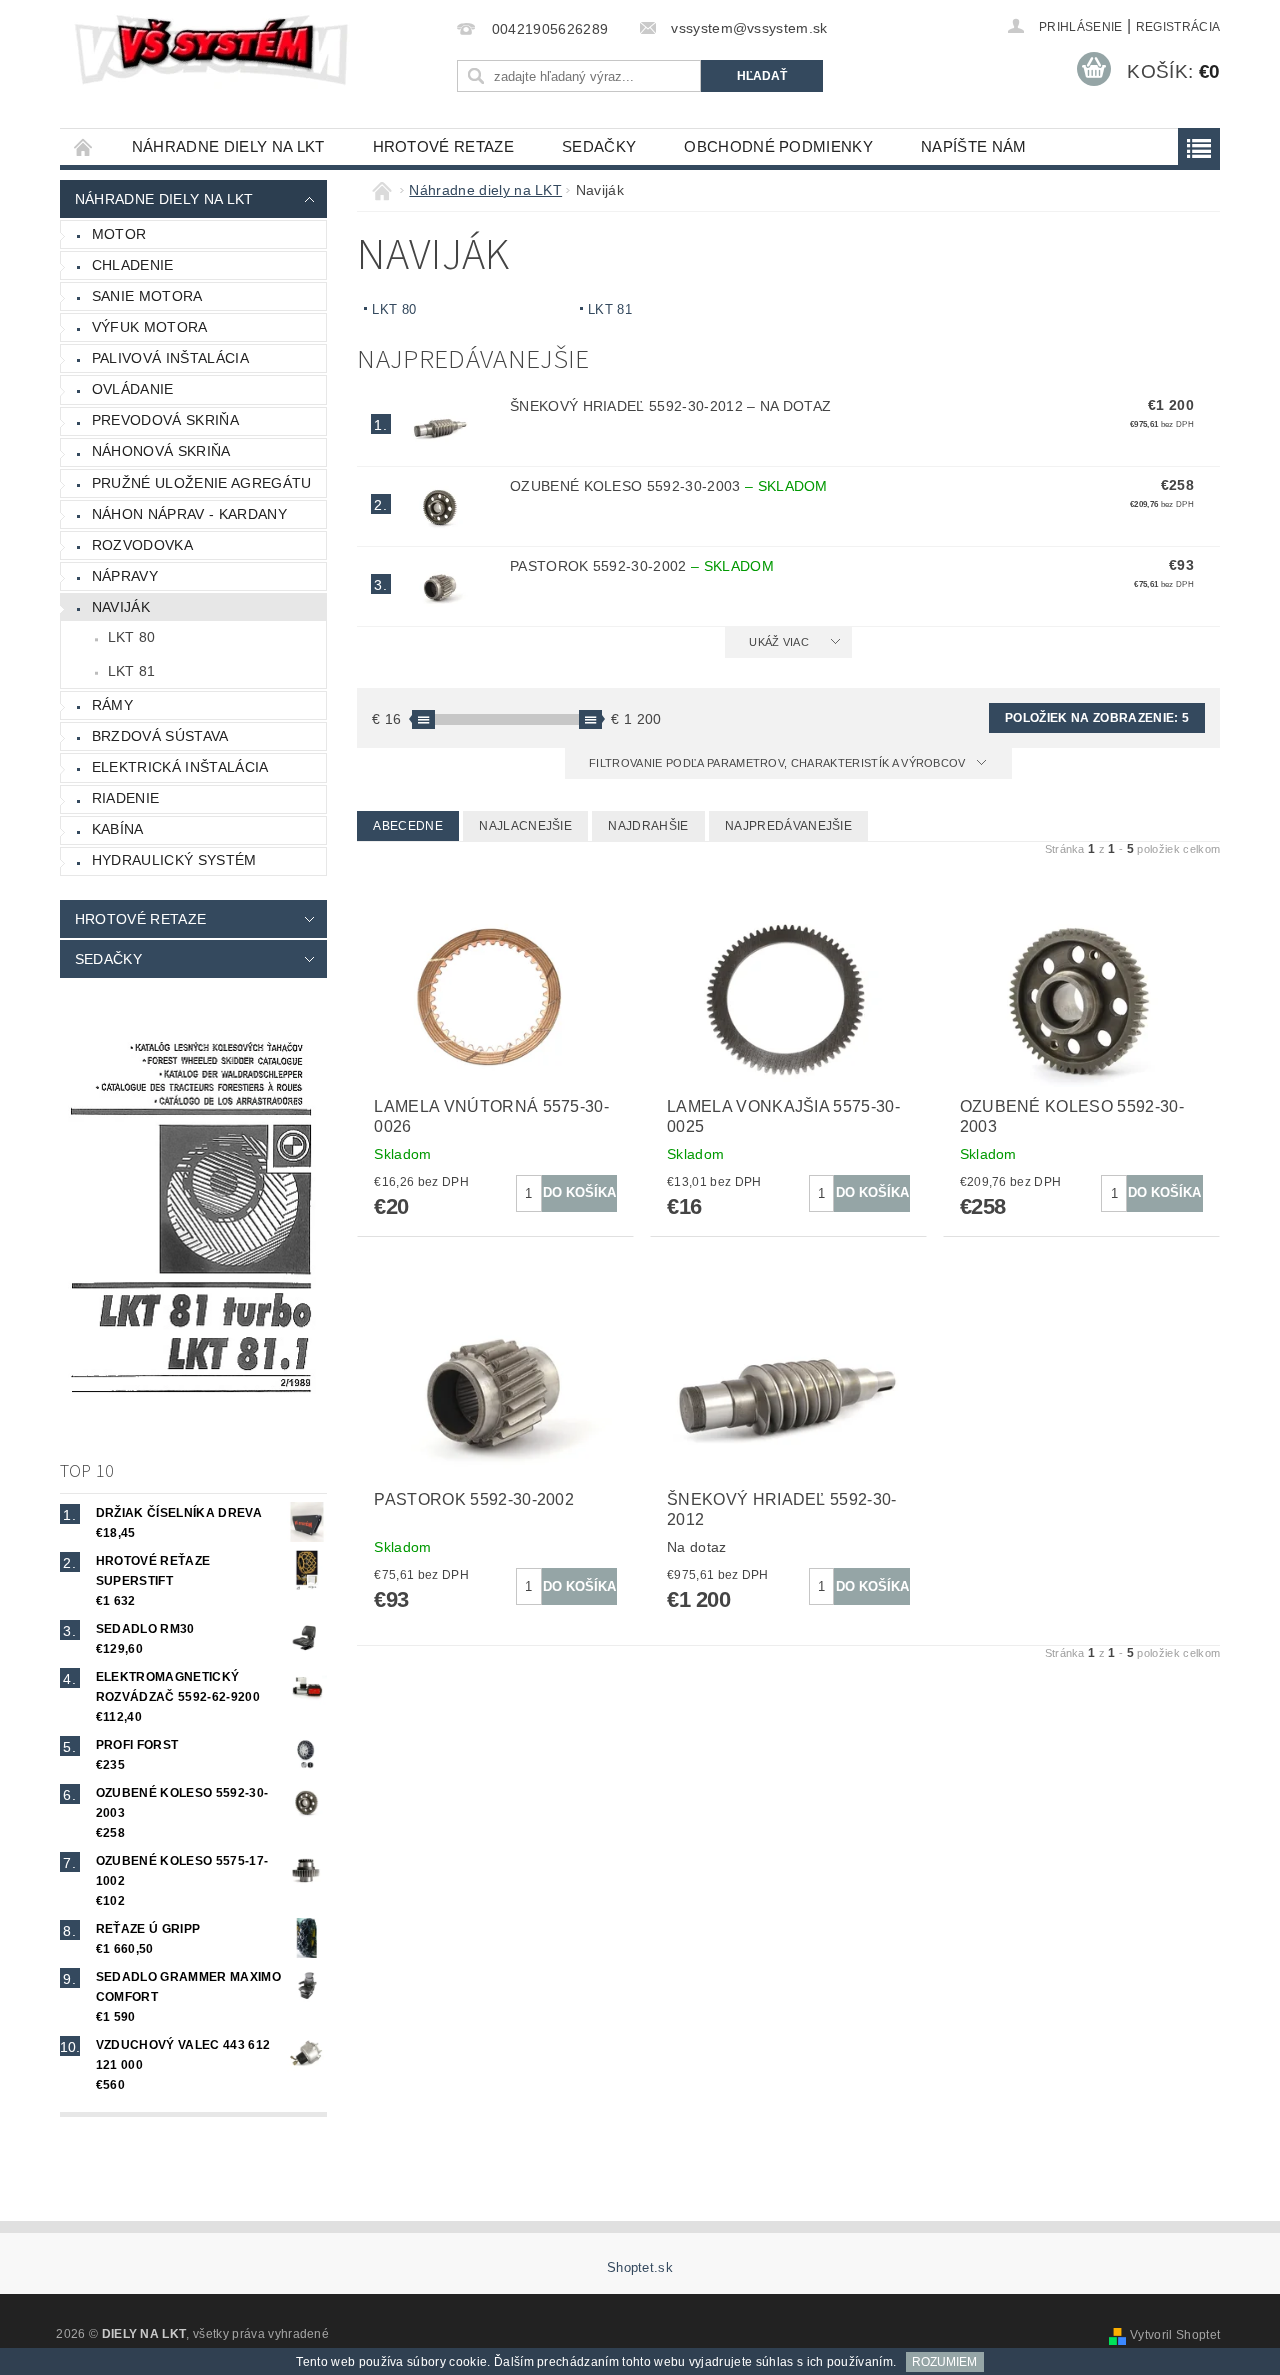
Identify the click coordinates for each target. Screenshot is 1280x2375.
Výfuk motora (150, 327)
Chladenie (133, 265)
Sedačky (599, 146)
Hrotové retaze (443, 146)
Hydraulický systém (174, 860)
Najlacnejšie (525, 826)
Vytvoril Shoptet (1175, 2335)
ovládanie (133, 389)
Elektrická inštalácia (180, 767)
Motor (119, 234)
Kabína (118, 829)
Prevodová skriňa (165, 420)
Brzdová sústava (160, 736)
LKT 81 (132, 671)
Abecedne (408, 826)
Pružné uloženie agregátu (202, 483)
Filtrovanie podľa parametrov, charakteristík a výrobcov (779, 763)
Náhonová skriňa (161, 451)
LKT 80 (132, 637)
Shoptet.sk (640, 2267)
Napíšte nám (974, 146)
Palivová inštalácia (170, 358)
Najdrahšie (648, 826)
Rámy (112, 705)
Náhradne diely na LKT (228, 146)
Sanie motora (147, 296)
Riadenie (126, 798)
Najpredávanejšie (788, 826)
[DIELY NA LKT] (214, 49)
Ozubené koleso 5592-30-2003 (669, 486)
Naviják (121, 607)
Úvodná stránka (84, 146)
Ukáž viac (779, 642)
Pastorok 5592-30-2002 (642, 566)
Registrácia (1178, 27)
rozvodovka (142, 545)
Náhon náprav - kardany (189, 514)
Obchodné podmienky (778, 146)
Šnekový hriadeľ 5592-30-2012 (670, 406)
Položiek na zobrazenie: (1097, 718)
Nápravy (125, 576)
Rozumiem (944, 2362)
